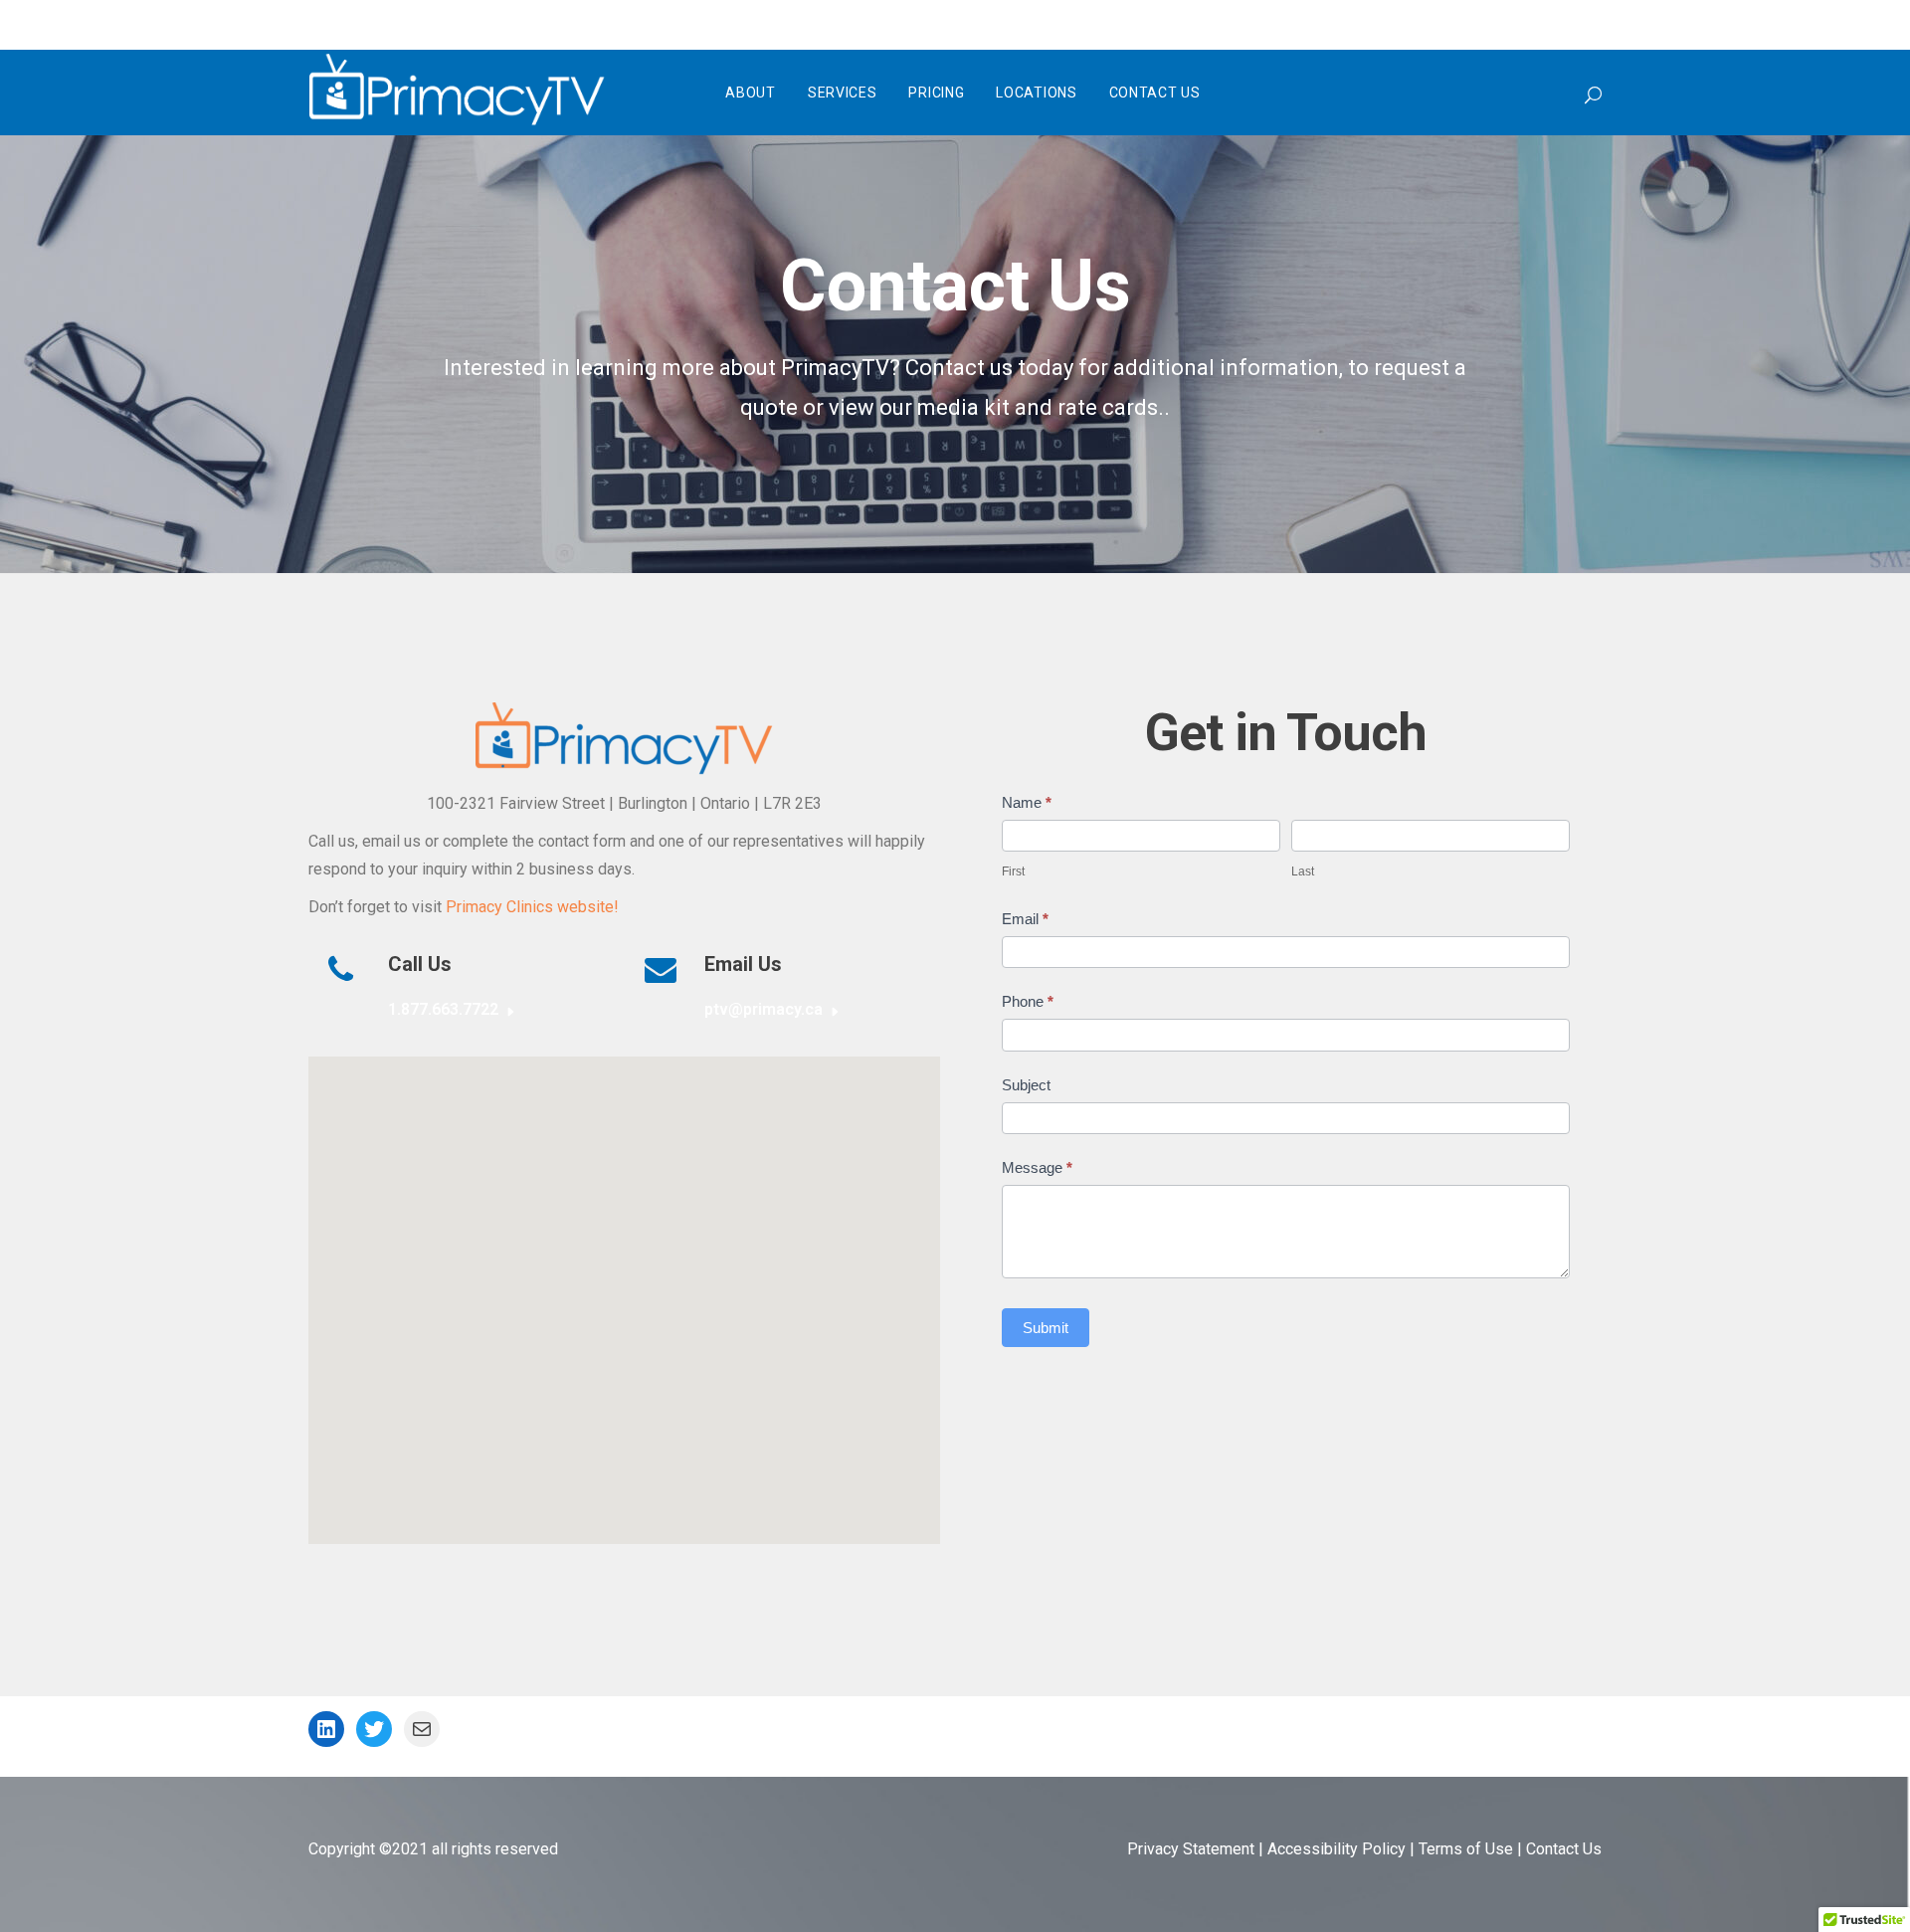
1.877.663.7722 (443, 1009)
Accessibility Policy (1337, 1849)
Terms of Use (1466, 1849)
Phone (1028, 1001)
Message (1037, 1167)
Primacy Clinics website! (532, 907)
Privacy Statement (1191, 1849)
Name (1027, 802)
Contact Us (1564, 1849)
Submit (1046, 1328)
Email (1025, 919)
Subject (1026, 1085)
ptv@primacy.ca (764, 1009)
